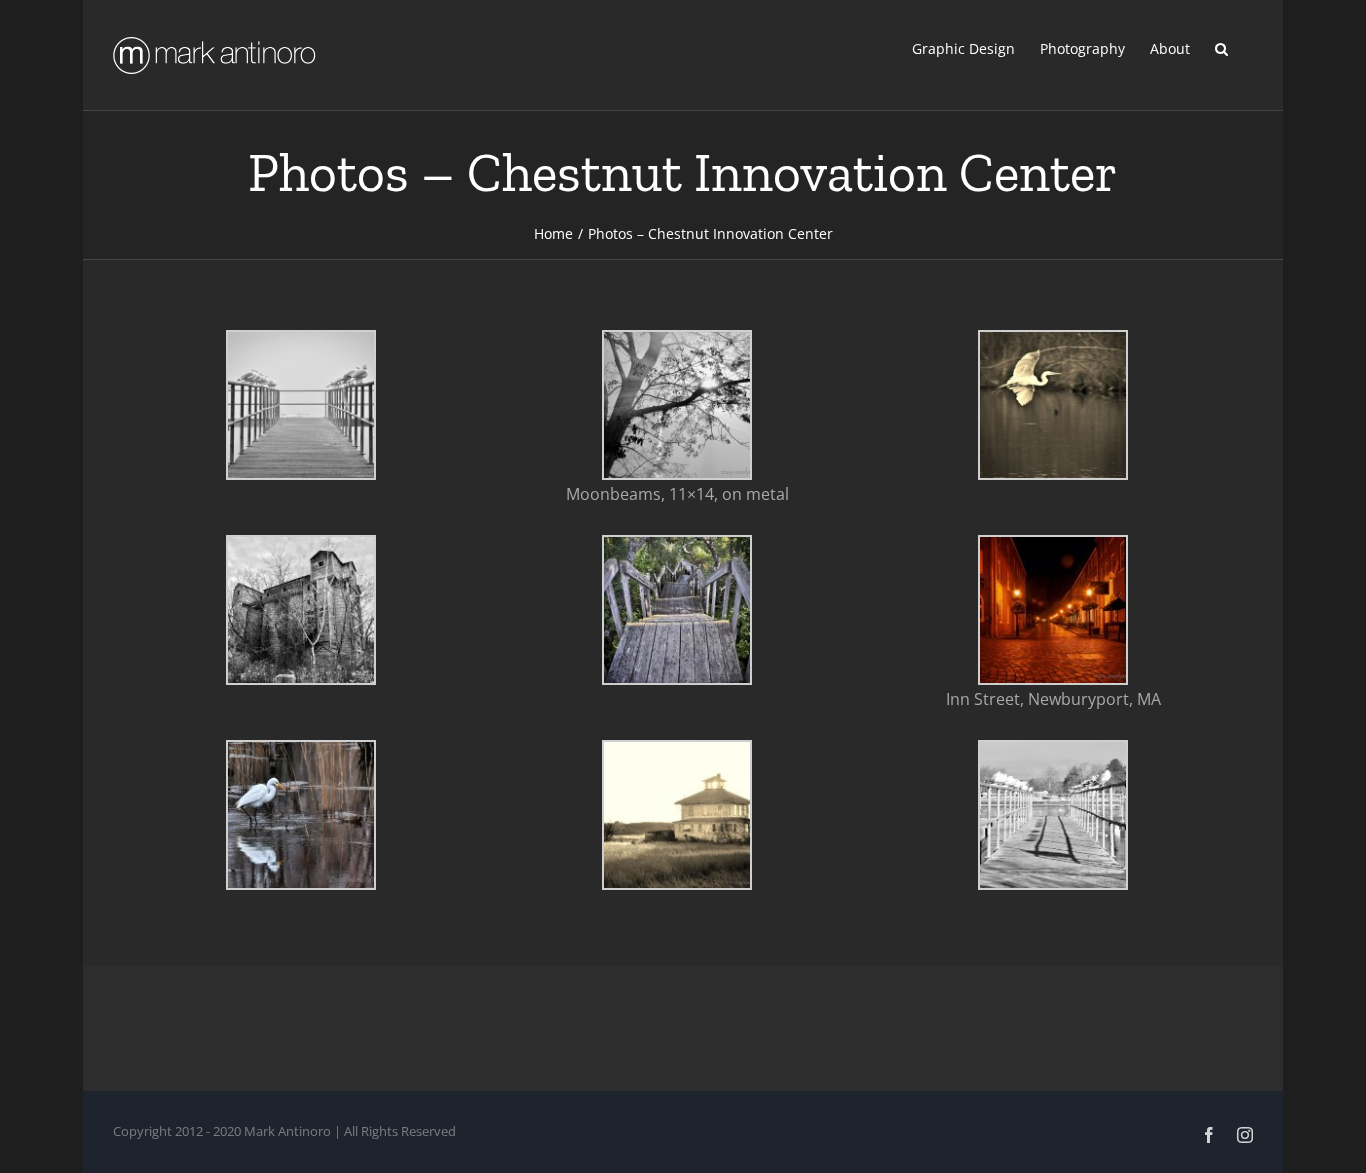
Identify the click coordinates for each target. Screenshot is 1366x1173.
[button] (1221, 47)
